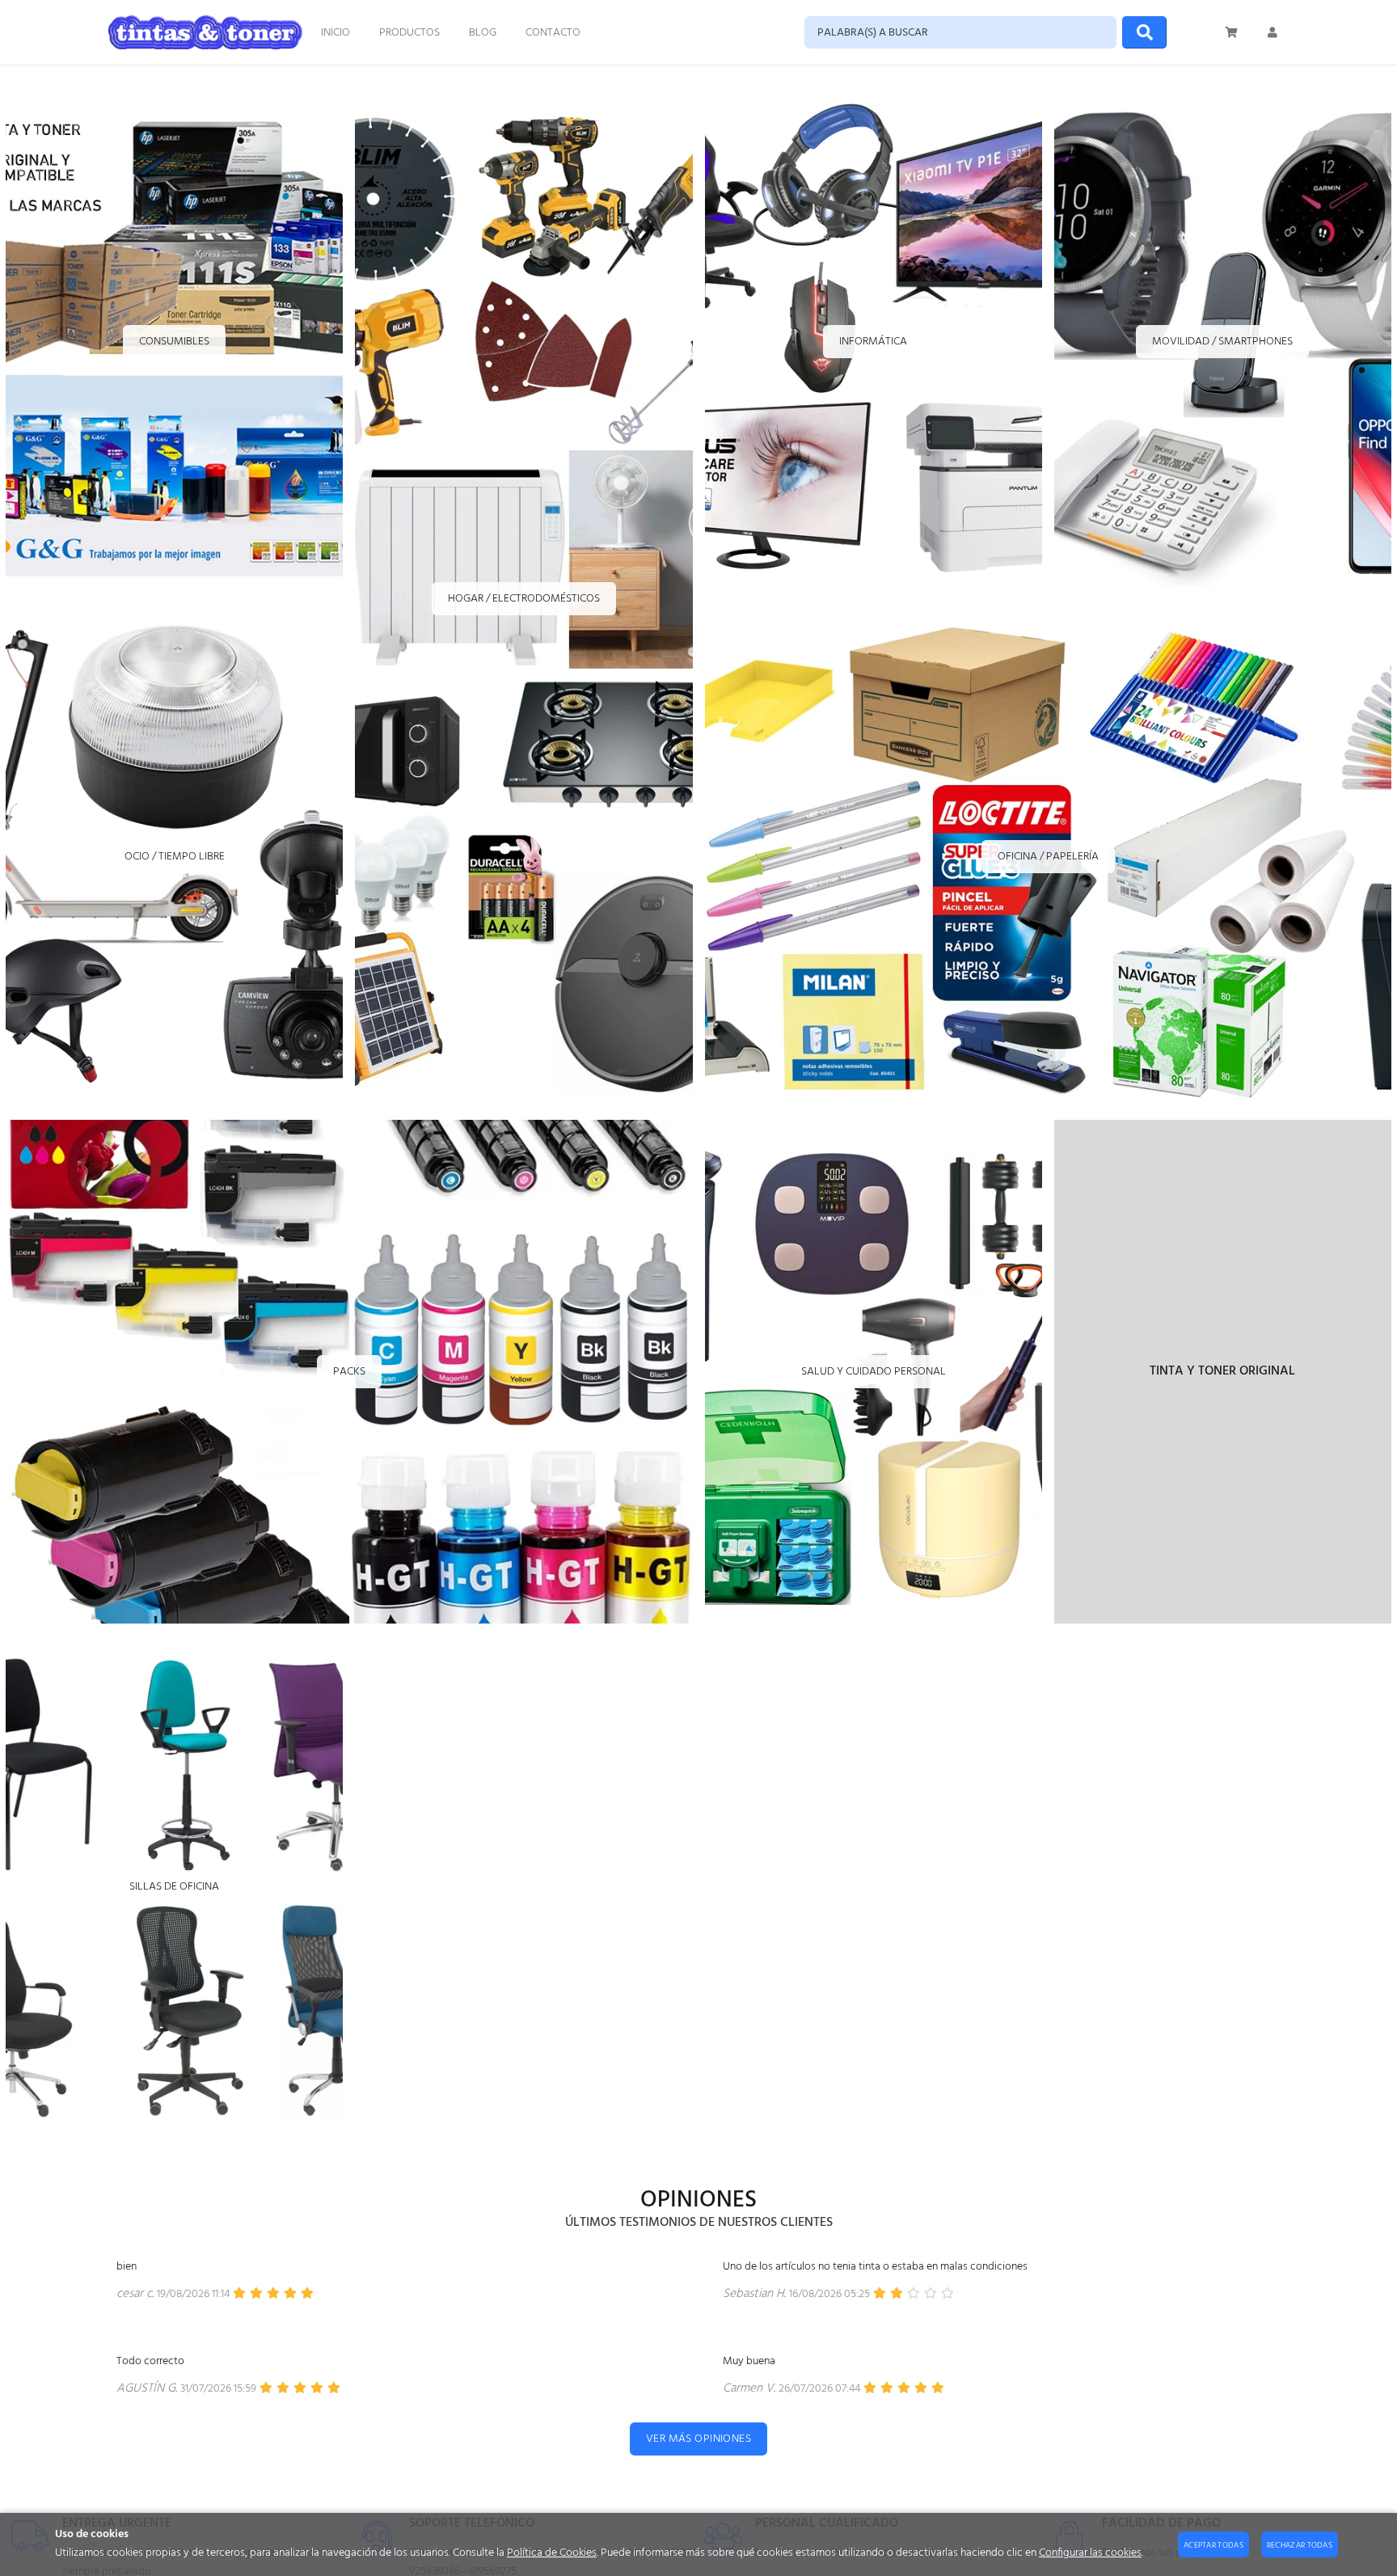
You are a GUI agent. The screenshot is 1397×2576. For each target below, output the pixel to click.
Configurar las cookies (1090, 2553)
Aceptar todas (1213, 2545)
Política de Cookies (552, 2553)
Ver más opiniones (698, 2439)
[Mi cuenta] (1272, 32)
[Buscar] (1144, 32)
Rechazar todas (1300, 2545)
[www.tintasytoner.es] (205, 32)
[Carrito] (1232, 32)
